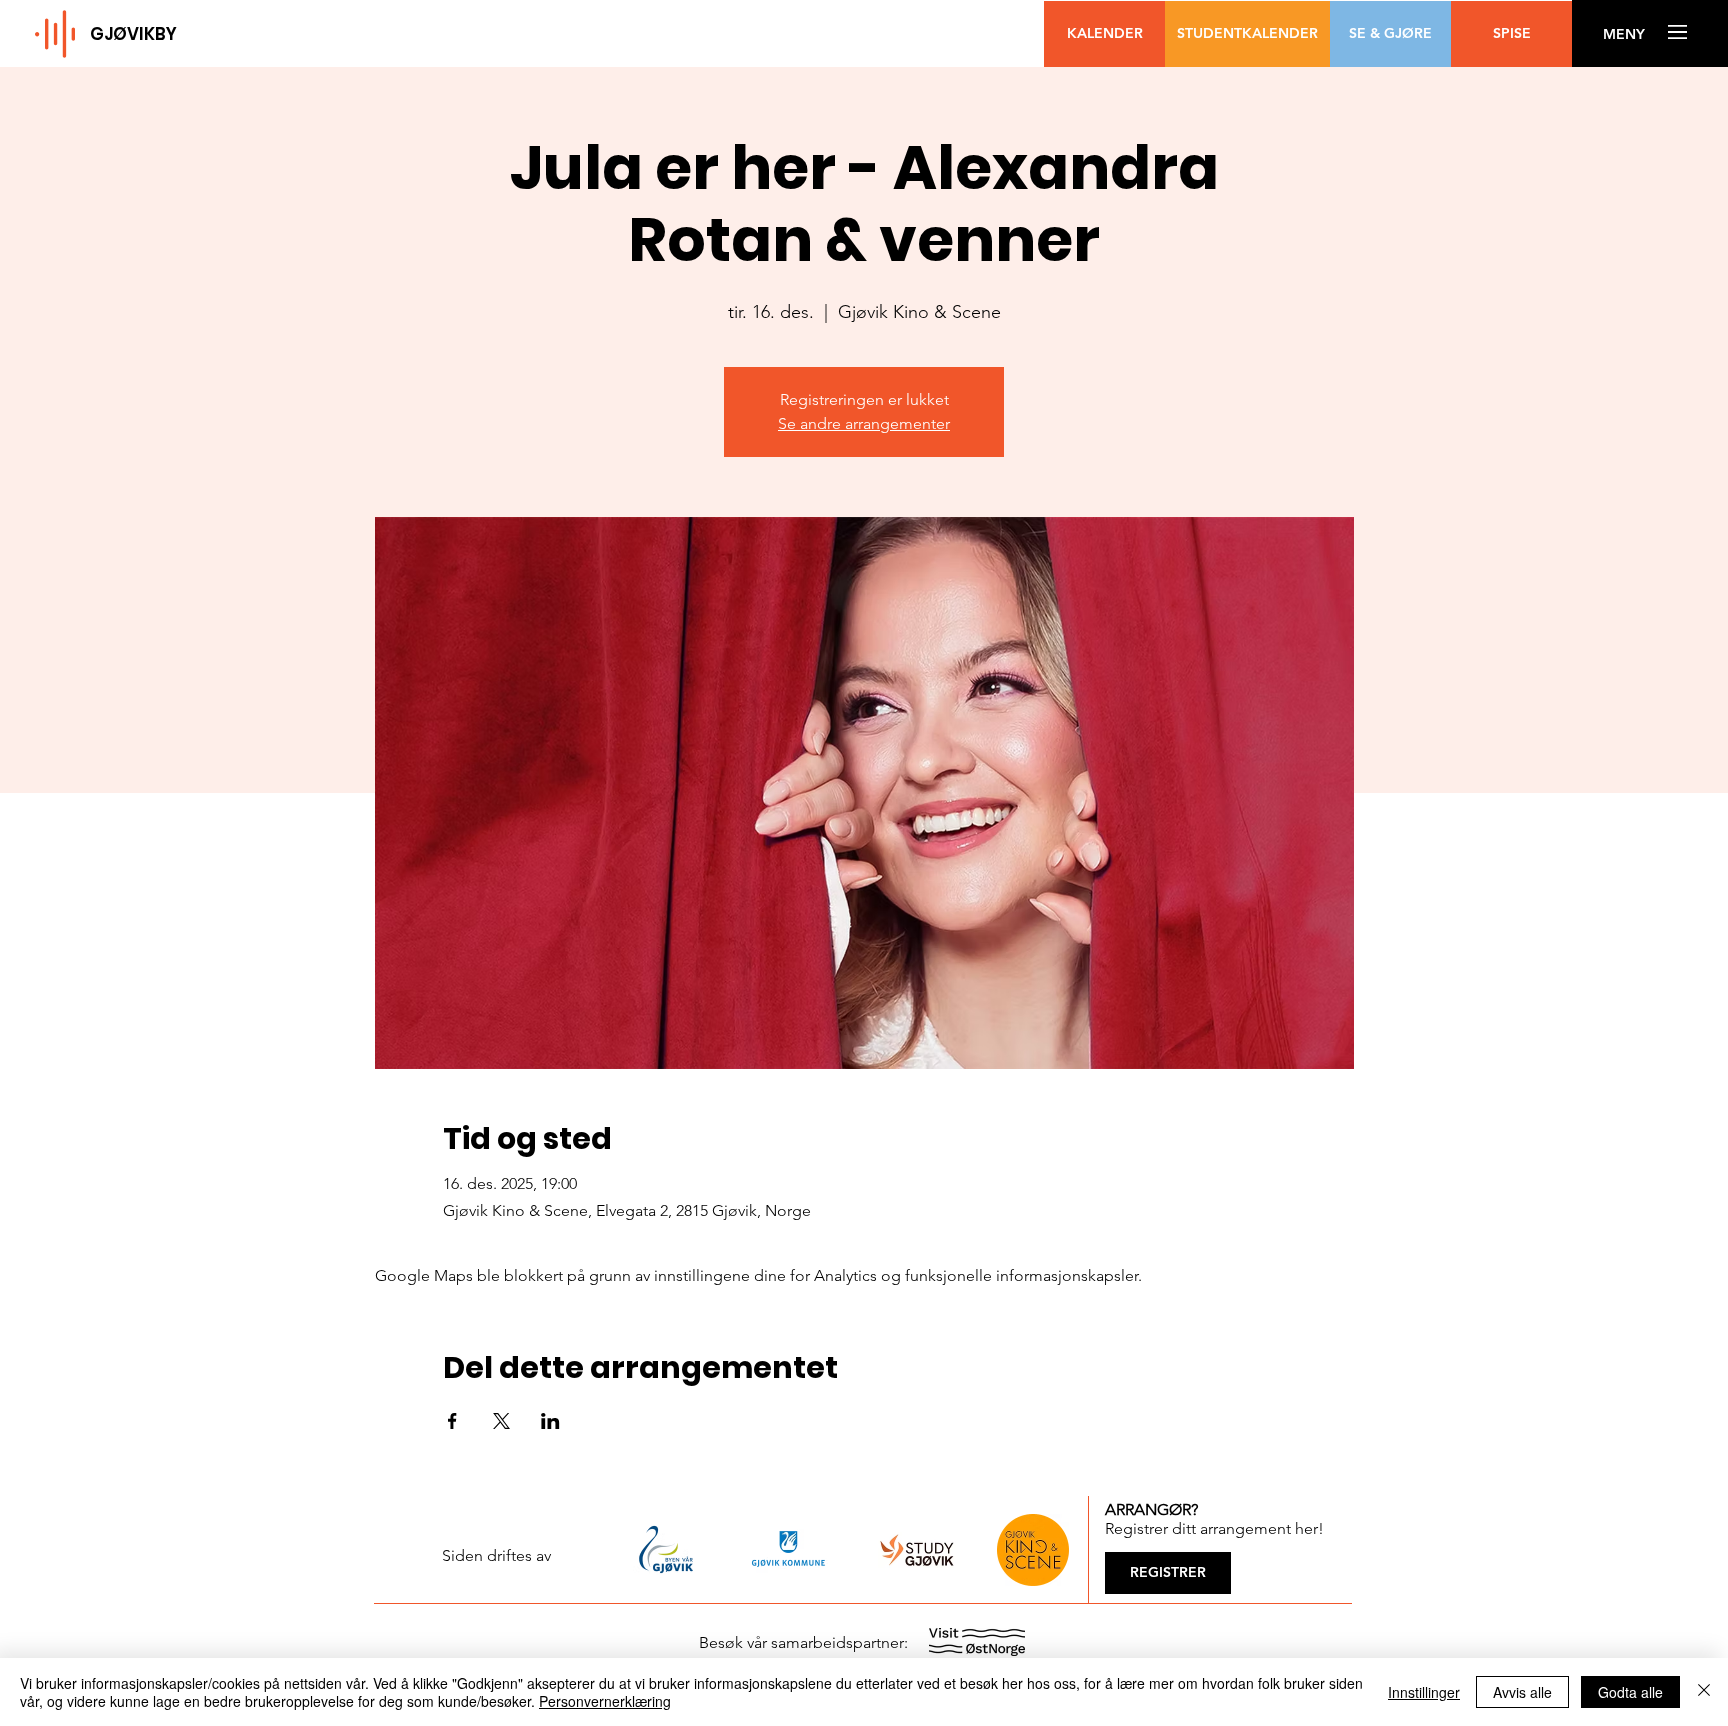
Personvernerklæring (605, 1701)
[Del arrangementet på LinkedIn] (550, 1421)
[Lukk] (1704, 1692)
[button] (1623, 34)
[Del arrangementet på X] (501, 1421)
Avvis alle (1522, 1692)
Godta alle (1630, 1692)
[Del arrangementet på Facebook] (452, 1421)
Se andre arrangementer (864, 423)
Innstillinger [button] (1424, 1692)
